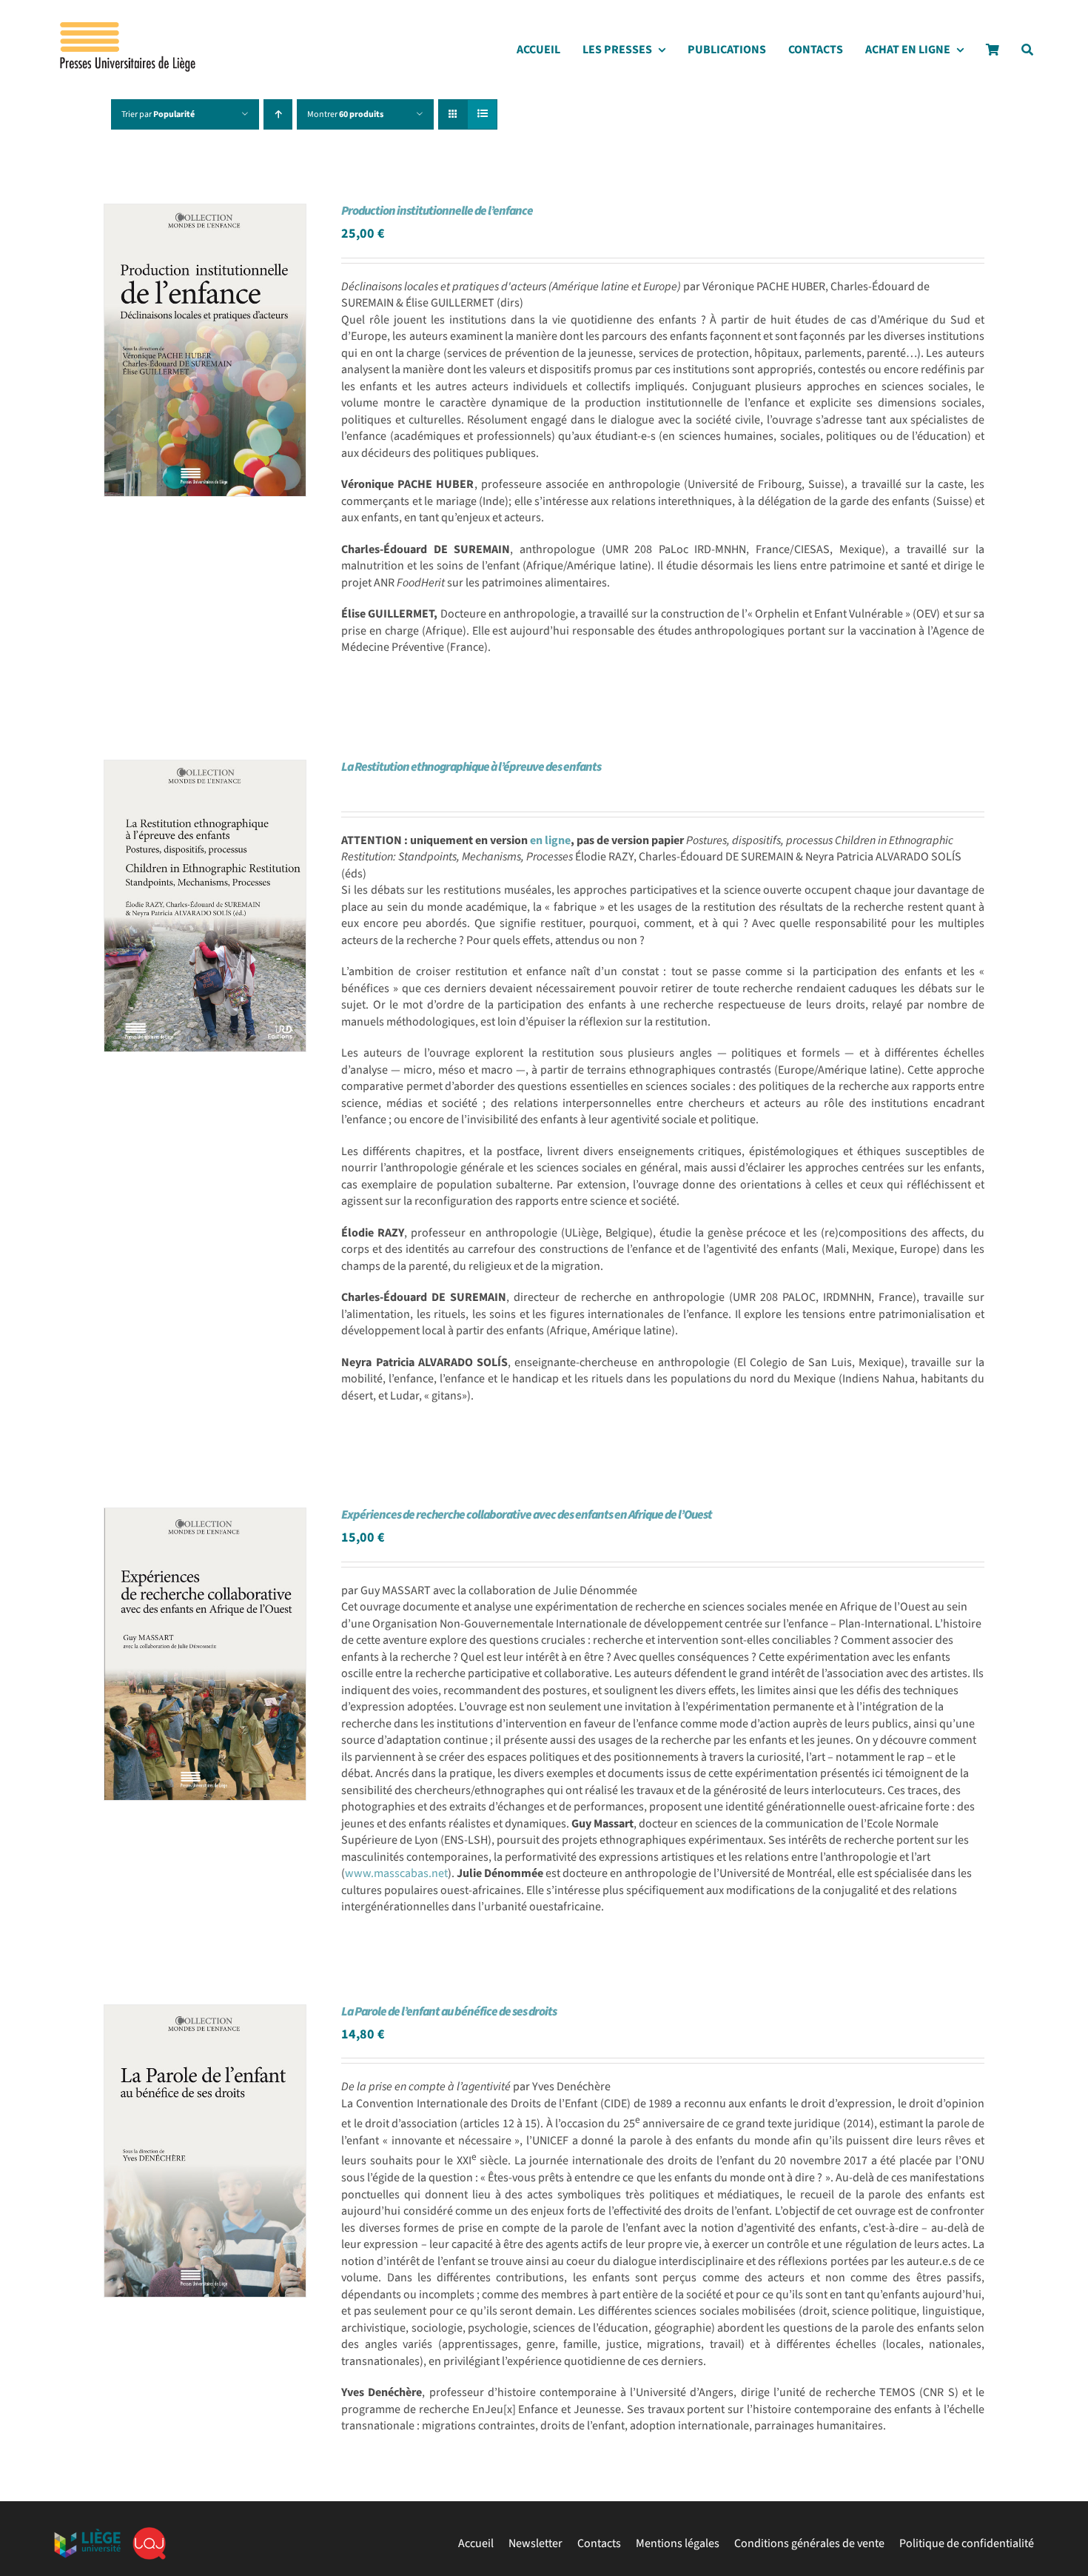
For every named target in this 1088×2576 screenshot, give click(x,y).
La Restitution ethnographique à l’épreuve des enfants (471, 767)
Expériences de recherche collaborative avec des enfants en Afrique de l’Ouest (527, 1515)
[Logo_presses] (129, 28)
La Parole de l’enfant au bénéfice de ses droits (449, 2012)
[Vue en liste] (482, 114)
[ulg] (87, 2535)
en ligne (550, 840)
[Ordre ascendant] (278, 114)
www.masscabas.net (396, 1873)
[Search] (1027, 54)
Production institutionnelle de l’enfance (437, 211)
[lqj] (149, 2533)
